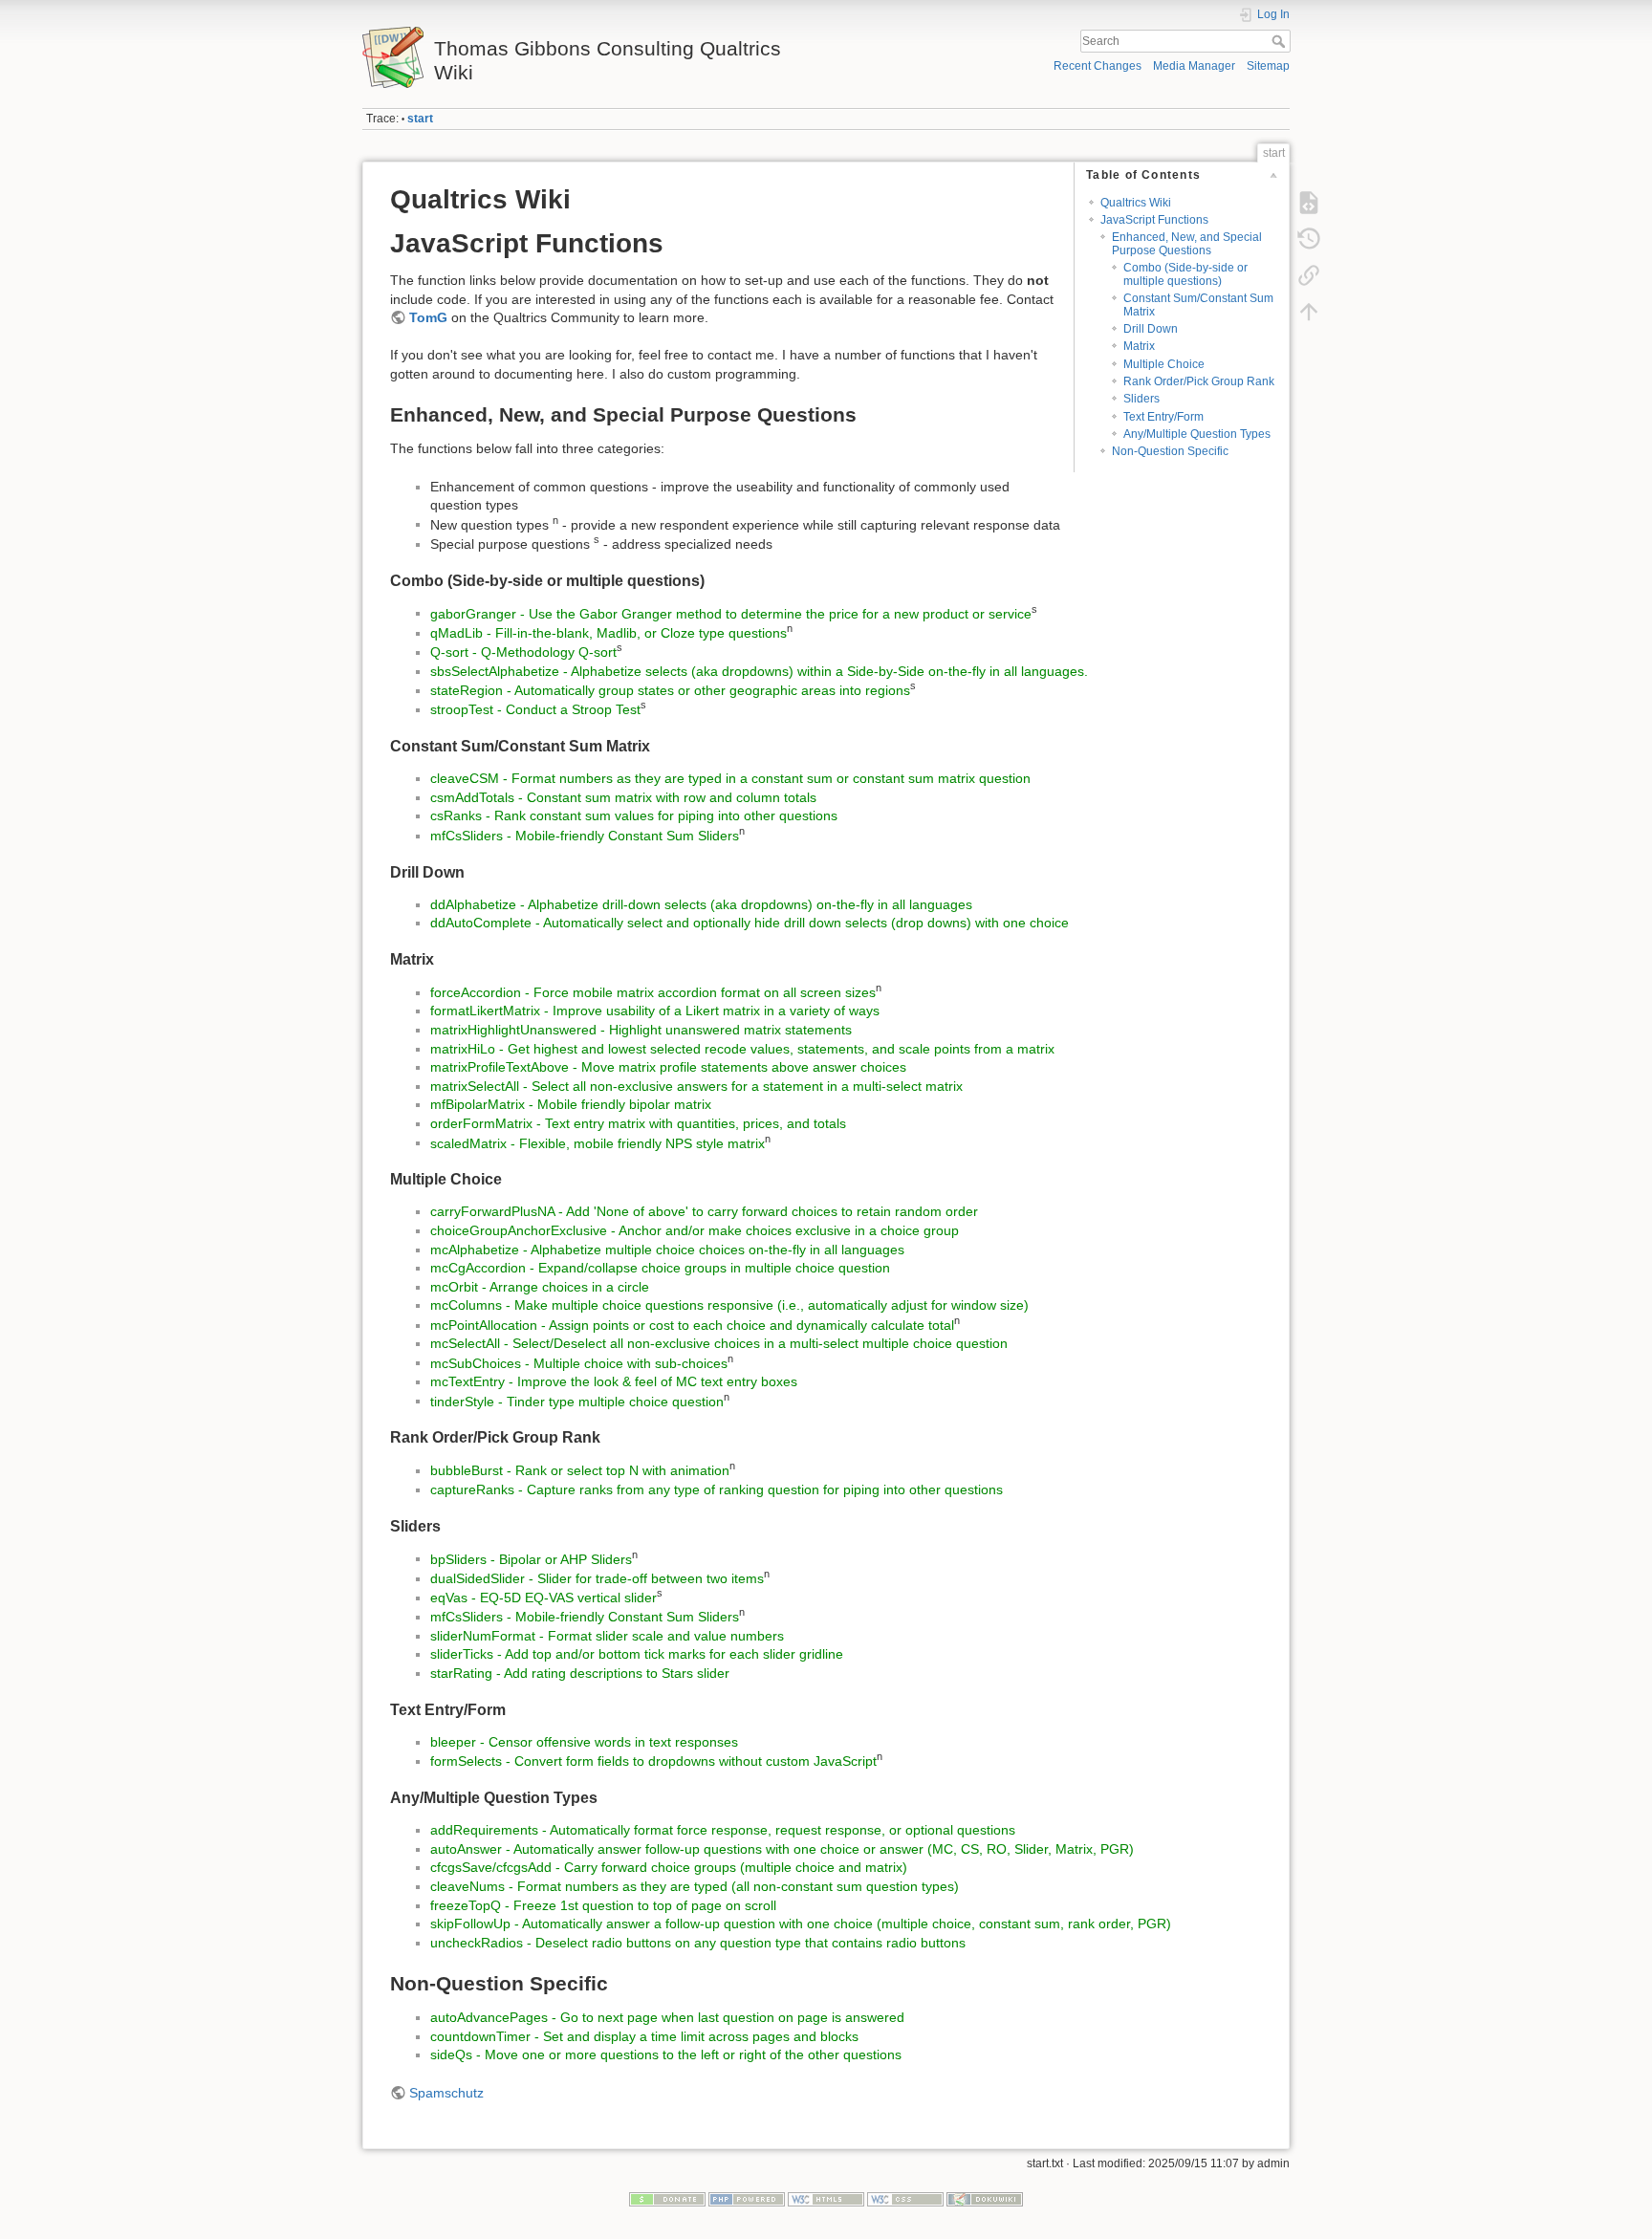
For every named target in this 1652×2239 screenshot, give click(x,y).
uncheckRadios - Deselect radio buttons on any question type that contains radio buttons (698, 1943)
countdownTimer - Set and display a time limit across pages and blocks (644, 2036)
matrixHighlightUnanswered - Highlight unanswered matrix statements (641, 1030)
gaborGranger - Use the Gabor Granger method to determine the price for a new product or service (731, 613)
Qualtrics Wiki (1136, 203)
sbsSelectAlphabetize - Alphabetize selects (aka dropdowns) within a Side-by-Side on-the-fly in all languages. (759, 671)
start (420, 119)
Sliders (1141, 399)
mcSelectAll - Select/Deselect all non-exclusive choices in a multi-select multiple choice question (719, 1343)
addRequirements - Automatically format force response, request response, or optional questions (723, 1830)
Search (1281, 41)
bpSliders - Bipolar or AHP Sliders (531, 1558)
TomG (428, 317)
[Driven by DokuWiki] (985, 2198)
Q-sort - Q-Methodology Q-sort (523, 652)
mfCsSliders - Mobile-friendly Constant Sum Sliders (585, 836)
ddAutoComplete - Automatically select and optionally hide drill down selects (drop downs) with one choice (750, 923)
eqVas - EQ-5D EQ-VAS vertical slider (543, 1598)
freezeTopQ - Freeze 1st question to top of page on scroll (603, 1905)
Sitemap (1268, 66)
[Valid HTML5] (826, 2198)
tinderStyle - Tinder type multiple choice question (577, 1401)
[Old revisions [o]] (1309, 239)
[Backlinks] (1309, 275)
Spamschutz (446, 2093)
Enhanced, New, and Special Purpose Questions (1187, 243)
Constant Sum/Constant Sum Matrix (1198, 304)
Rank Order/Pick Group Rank (1199, 381)
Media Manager (1194, 66)
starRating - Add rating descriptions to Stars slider (580, 1673)
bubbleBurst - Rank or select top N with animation (580, 1470)
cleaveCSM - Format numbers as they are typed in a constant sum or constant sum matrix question (730, 778)
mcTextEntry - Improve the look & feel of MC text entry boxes (614, 1381)
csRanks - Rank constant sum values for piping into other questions (634, 815)
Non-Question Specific (1170, 451)
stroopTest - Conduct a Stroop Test (535, 709)
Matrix (1139, 346)
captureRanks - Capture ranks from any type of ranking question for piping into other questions (717, 1489)
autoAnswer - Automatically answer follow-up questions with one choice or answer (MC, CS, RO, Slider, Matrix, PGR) (782, 1849)
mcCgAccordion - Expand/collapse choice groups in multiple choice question (660, 1268)
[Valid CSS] (905, 2198)
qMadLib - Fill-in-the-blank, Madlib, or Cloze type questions (609, 633)
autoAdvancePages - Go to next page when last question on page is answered (667, 2017)
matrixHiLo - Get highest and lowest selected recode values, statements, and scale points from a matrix (742, 1049)
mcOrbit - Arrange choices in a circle (540, 1287)
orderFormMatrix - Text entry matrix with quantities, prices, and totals (638, 1123)
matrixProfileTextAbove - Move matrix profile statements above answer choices (668, 1067)
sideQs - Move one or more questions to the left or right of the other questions (666, 2054)
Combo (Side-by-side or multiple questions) (1185, 274)
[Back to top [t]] (1309, 312)
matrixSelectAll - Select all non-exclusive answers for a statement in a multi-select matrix (696, 1086)
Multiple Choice (1164, 364)
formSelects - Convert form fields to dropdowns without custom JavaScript (653, 1761)
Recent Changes (1098, 66)
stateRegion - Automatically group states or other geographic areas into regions (670, 690)
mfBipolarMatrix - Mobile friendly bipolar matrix (571, 1104)
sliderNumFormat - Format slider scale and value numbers (607, 1636)
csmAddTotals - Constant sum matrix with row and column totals (623, 797)
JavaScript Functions (1154, 220)
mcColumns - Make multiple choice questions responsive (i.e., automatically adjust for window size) (729, 1305)
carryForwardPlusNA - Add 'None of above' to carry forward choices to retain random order (704, 1211)
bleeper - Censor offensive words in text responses (584, 1742)
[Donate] (667, 2198)
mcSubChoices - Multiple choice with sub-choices (579, 1362)
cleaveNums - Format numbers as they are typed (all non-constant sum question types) (695, 1886)
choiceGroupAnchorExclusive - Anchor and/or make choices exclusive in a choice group (695, 1230)
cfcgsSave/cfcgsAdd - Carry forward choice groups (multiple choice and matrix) (669, 1867)
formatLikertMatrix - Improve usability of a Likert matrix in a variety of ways (655, 1011)
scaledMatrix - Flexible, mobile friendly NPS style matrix (598, 1142)
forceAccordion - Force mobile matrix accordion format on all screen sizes (653, 992)
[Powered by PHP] (747, 2198)
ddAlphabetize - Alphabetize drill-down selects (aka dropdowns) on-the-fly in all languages (701, 904)
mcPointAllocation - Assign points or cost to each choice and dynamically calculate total (692, 1325)
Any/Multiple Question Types (1197, 434)
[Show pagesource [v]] (1309, 203)
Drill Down (1151, 329)
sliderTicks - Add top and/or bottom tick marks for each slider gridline (637, 1654)
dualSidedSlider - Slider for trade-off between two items (597, 1578)
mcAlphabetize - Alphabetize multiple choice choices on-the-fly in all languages (667, 1250)
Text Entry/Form (1163, 417)
